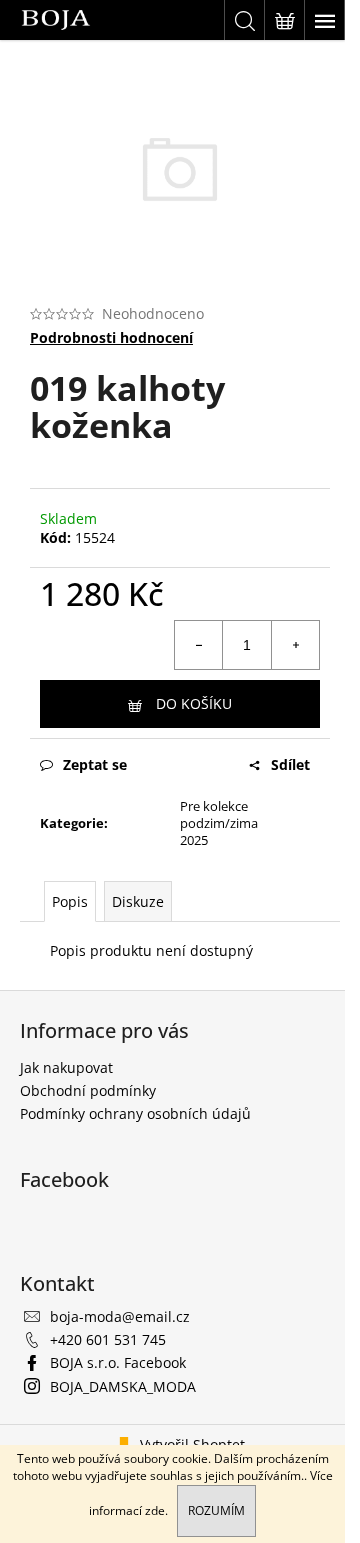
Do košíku (194, 703)
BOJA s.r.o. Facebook (118, 1362)
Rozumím (216, 1510)
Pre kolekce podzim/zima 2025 (219, 823)
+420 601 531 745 (108, 1339)
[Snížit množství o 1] (199, 645)
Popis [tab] (70, 901)
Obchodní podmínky (88, 1090)
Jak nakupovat (66, 1067)
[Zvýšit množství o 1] (295, 645)
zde (155, 1510)
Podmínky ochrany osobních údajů (135, 1113)
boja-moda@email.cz (120, 1316)
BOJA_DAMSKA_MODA (123, 1386)
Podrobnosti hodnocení (111, 337)
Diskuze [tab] (138, 901)
